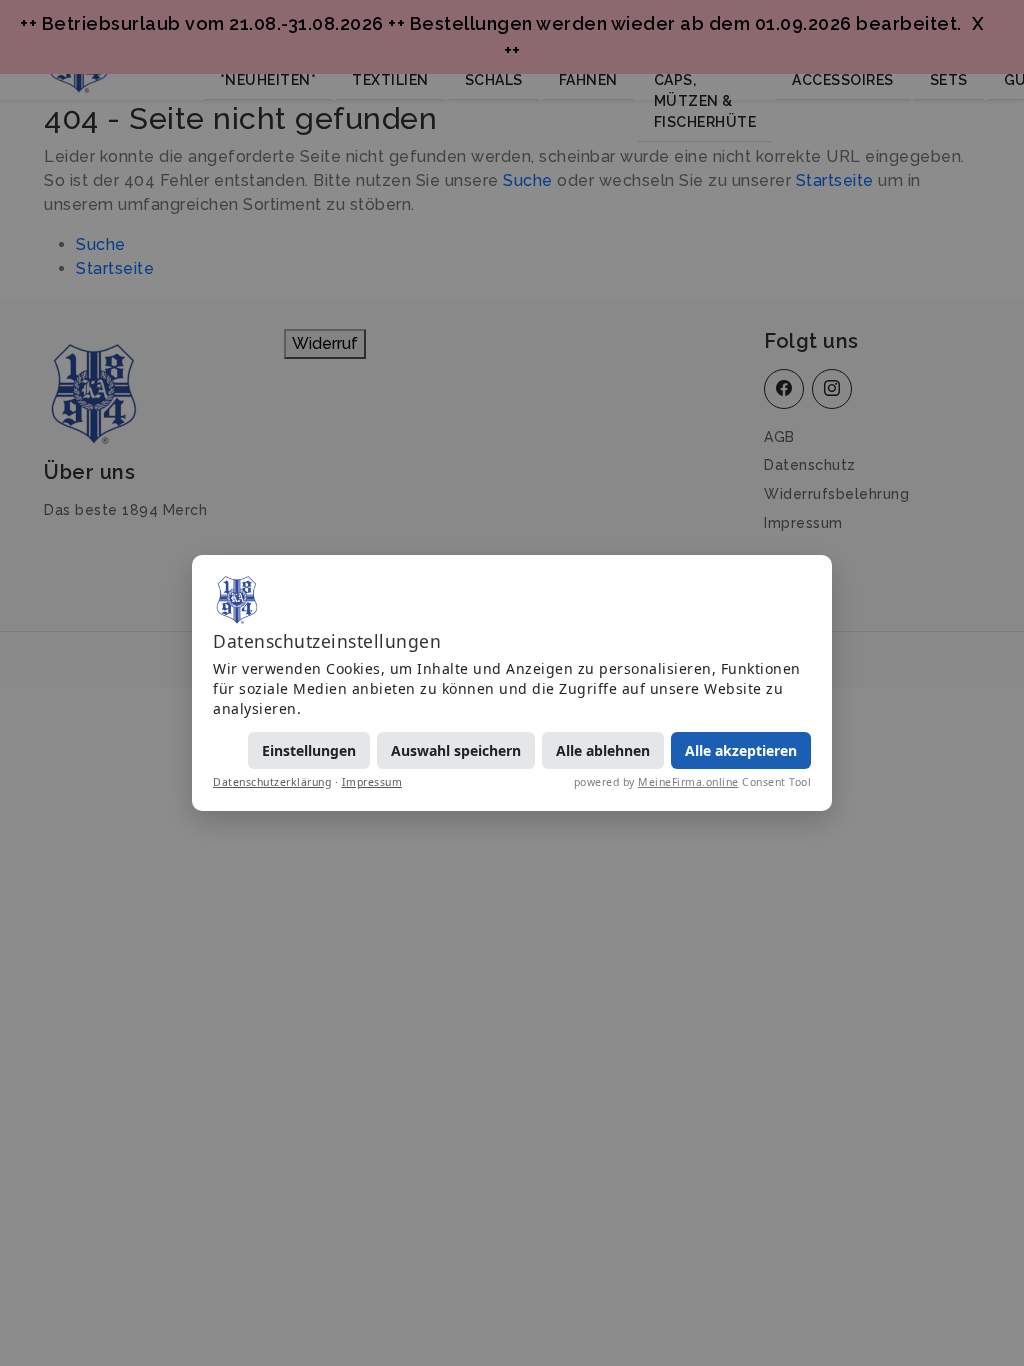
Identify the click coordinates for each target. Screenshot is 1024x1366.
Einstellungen (309, 750)
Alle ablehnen (603, 750)
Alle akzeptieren (741, 750)
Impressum (372, 782)
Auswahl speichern (456, 750)
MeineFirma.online (688, 782)
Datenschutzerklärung (272, 782)
